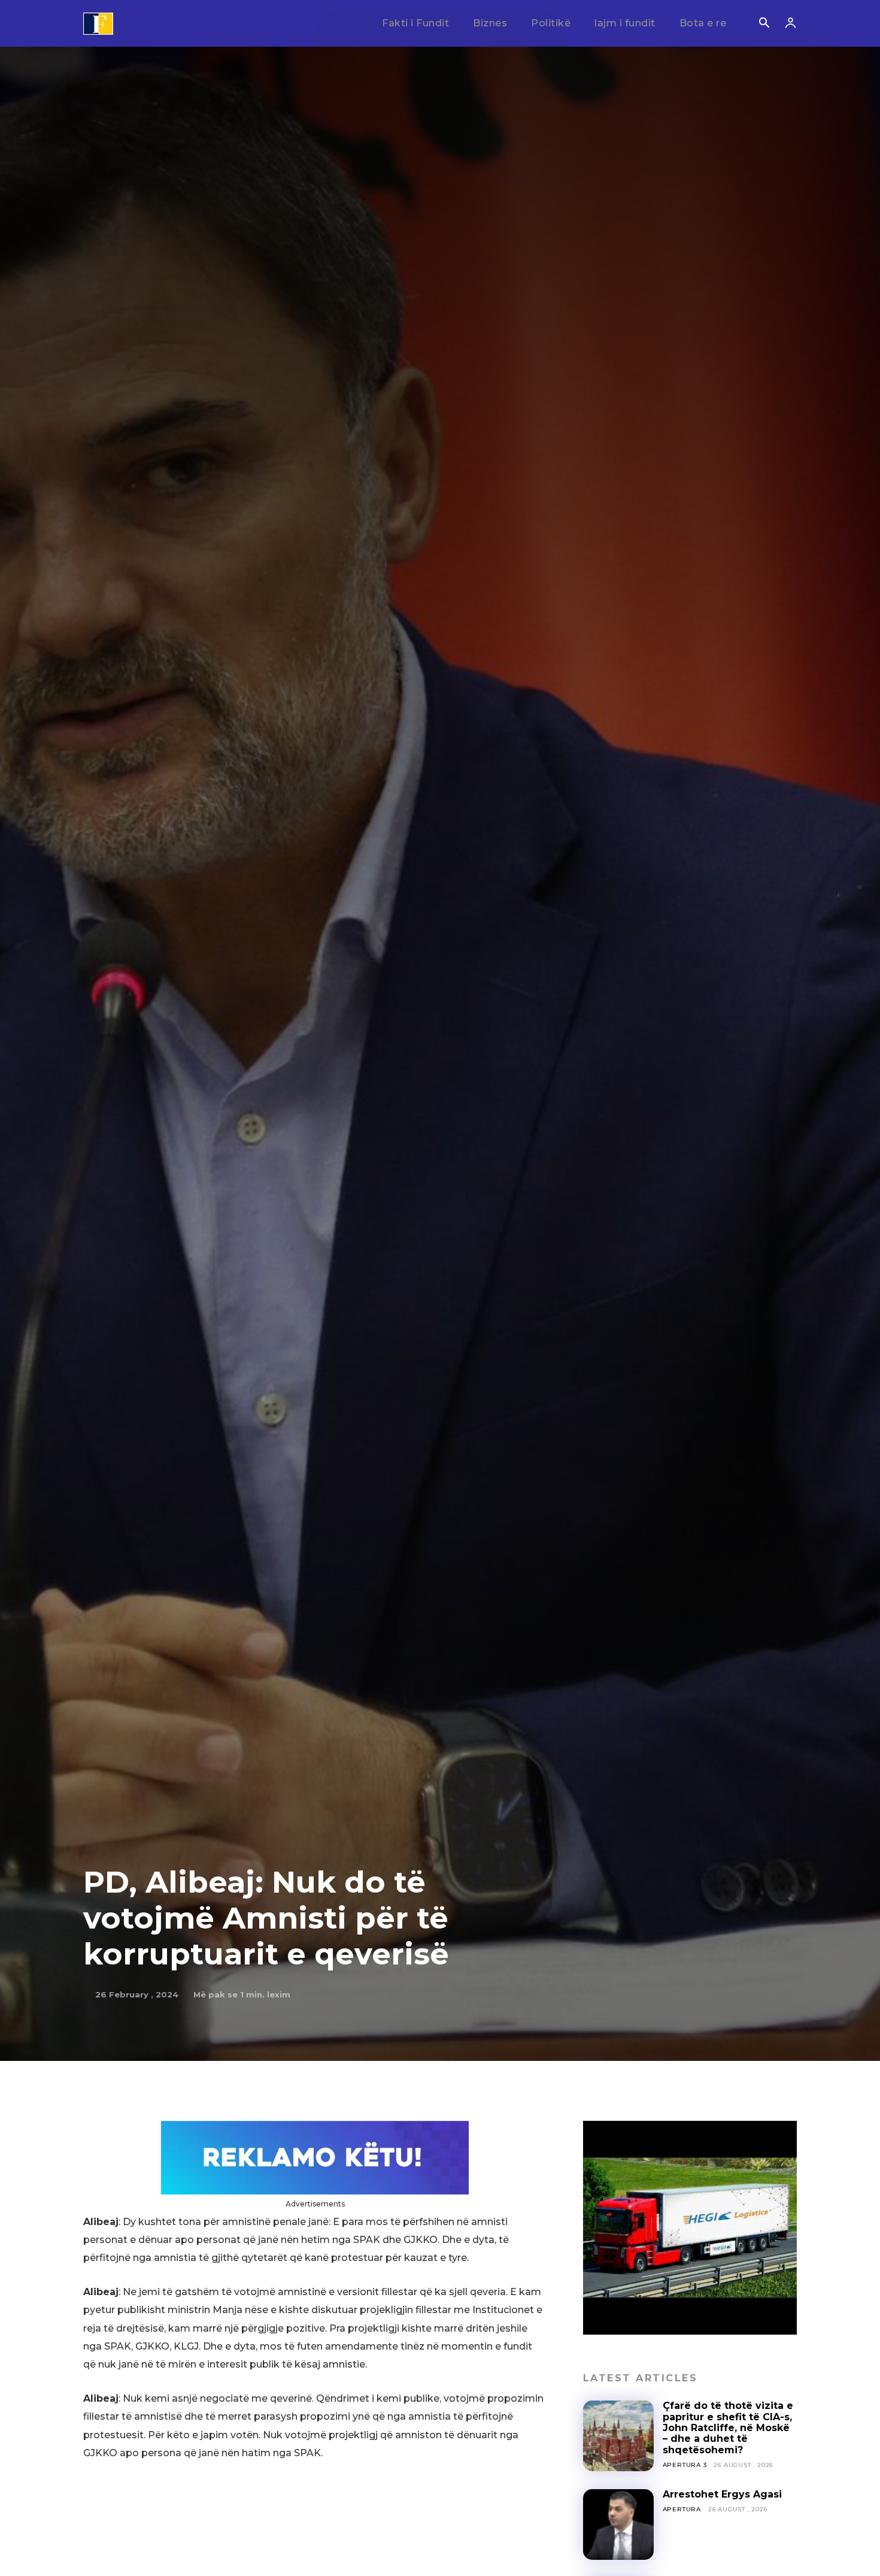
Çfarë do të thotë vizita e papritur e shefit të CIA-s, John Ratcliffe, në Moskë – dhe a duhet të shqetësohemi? (728, 2428)
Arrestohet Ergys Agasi (722, 2494)
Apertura (682, 2509)
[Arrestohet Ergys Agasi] (618, 2524)
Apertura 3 (685, 2465)
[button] (764, 24)
